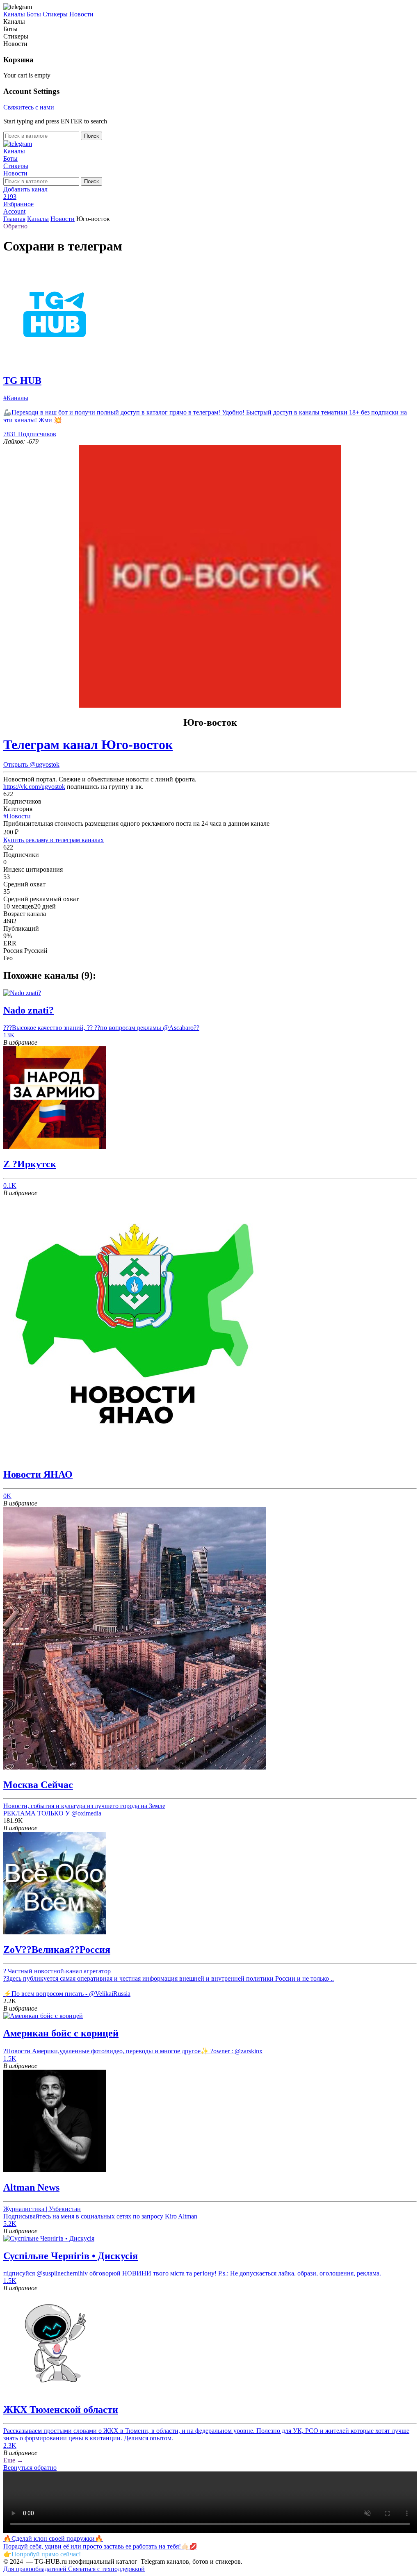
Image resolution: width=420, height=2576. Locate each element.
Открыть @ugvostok (31, 764)
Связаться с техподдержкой (106, 2569)
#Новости (17, 816)
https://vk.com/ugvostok (34, 787)
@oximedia (86, 1813)
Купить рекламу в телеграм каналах (54, 840)
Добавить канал (25, 189)
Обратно (15, 226)
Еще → (13, 2460)
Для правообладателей (36, 2569)
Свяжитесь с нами (29, 107)
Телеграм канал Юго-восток (88, 745)
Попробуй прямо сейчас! (46, 2554)
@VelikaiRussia (110, 1994)
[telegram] (18, 144)
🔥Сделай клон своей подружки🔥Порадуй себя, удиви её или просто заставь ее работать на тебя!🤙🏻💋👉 (100, 2546)
